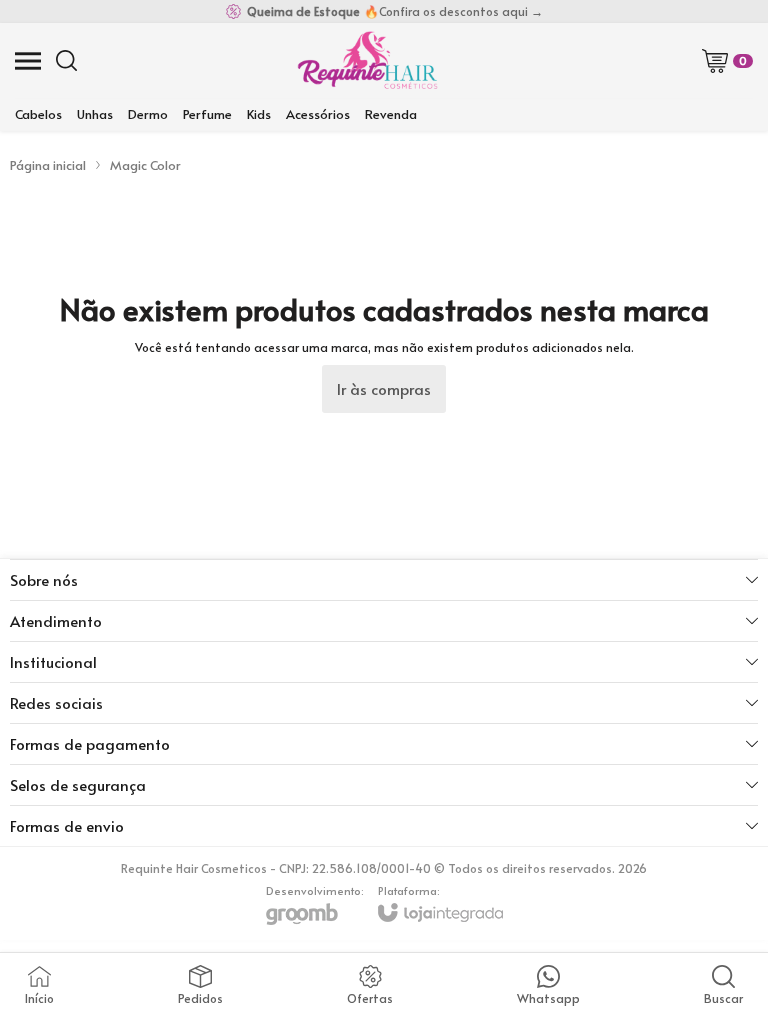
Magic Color (145, 165)
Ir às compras (384, 388)
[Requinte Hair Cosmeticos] (367, 60)
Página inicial (48, 165)
